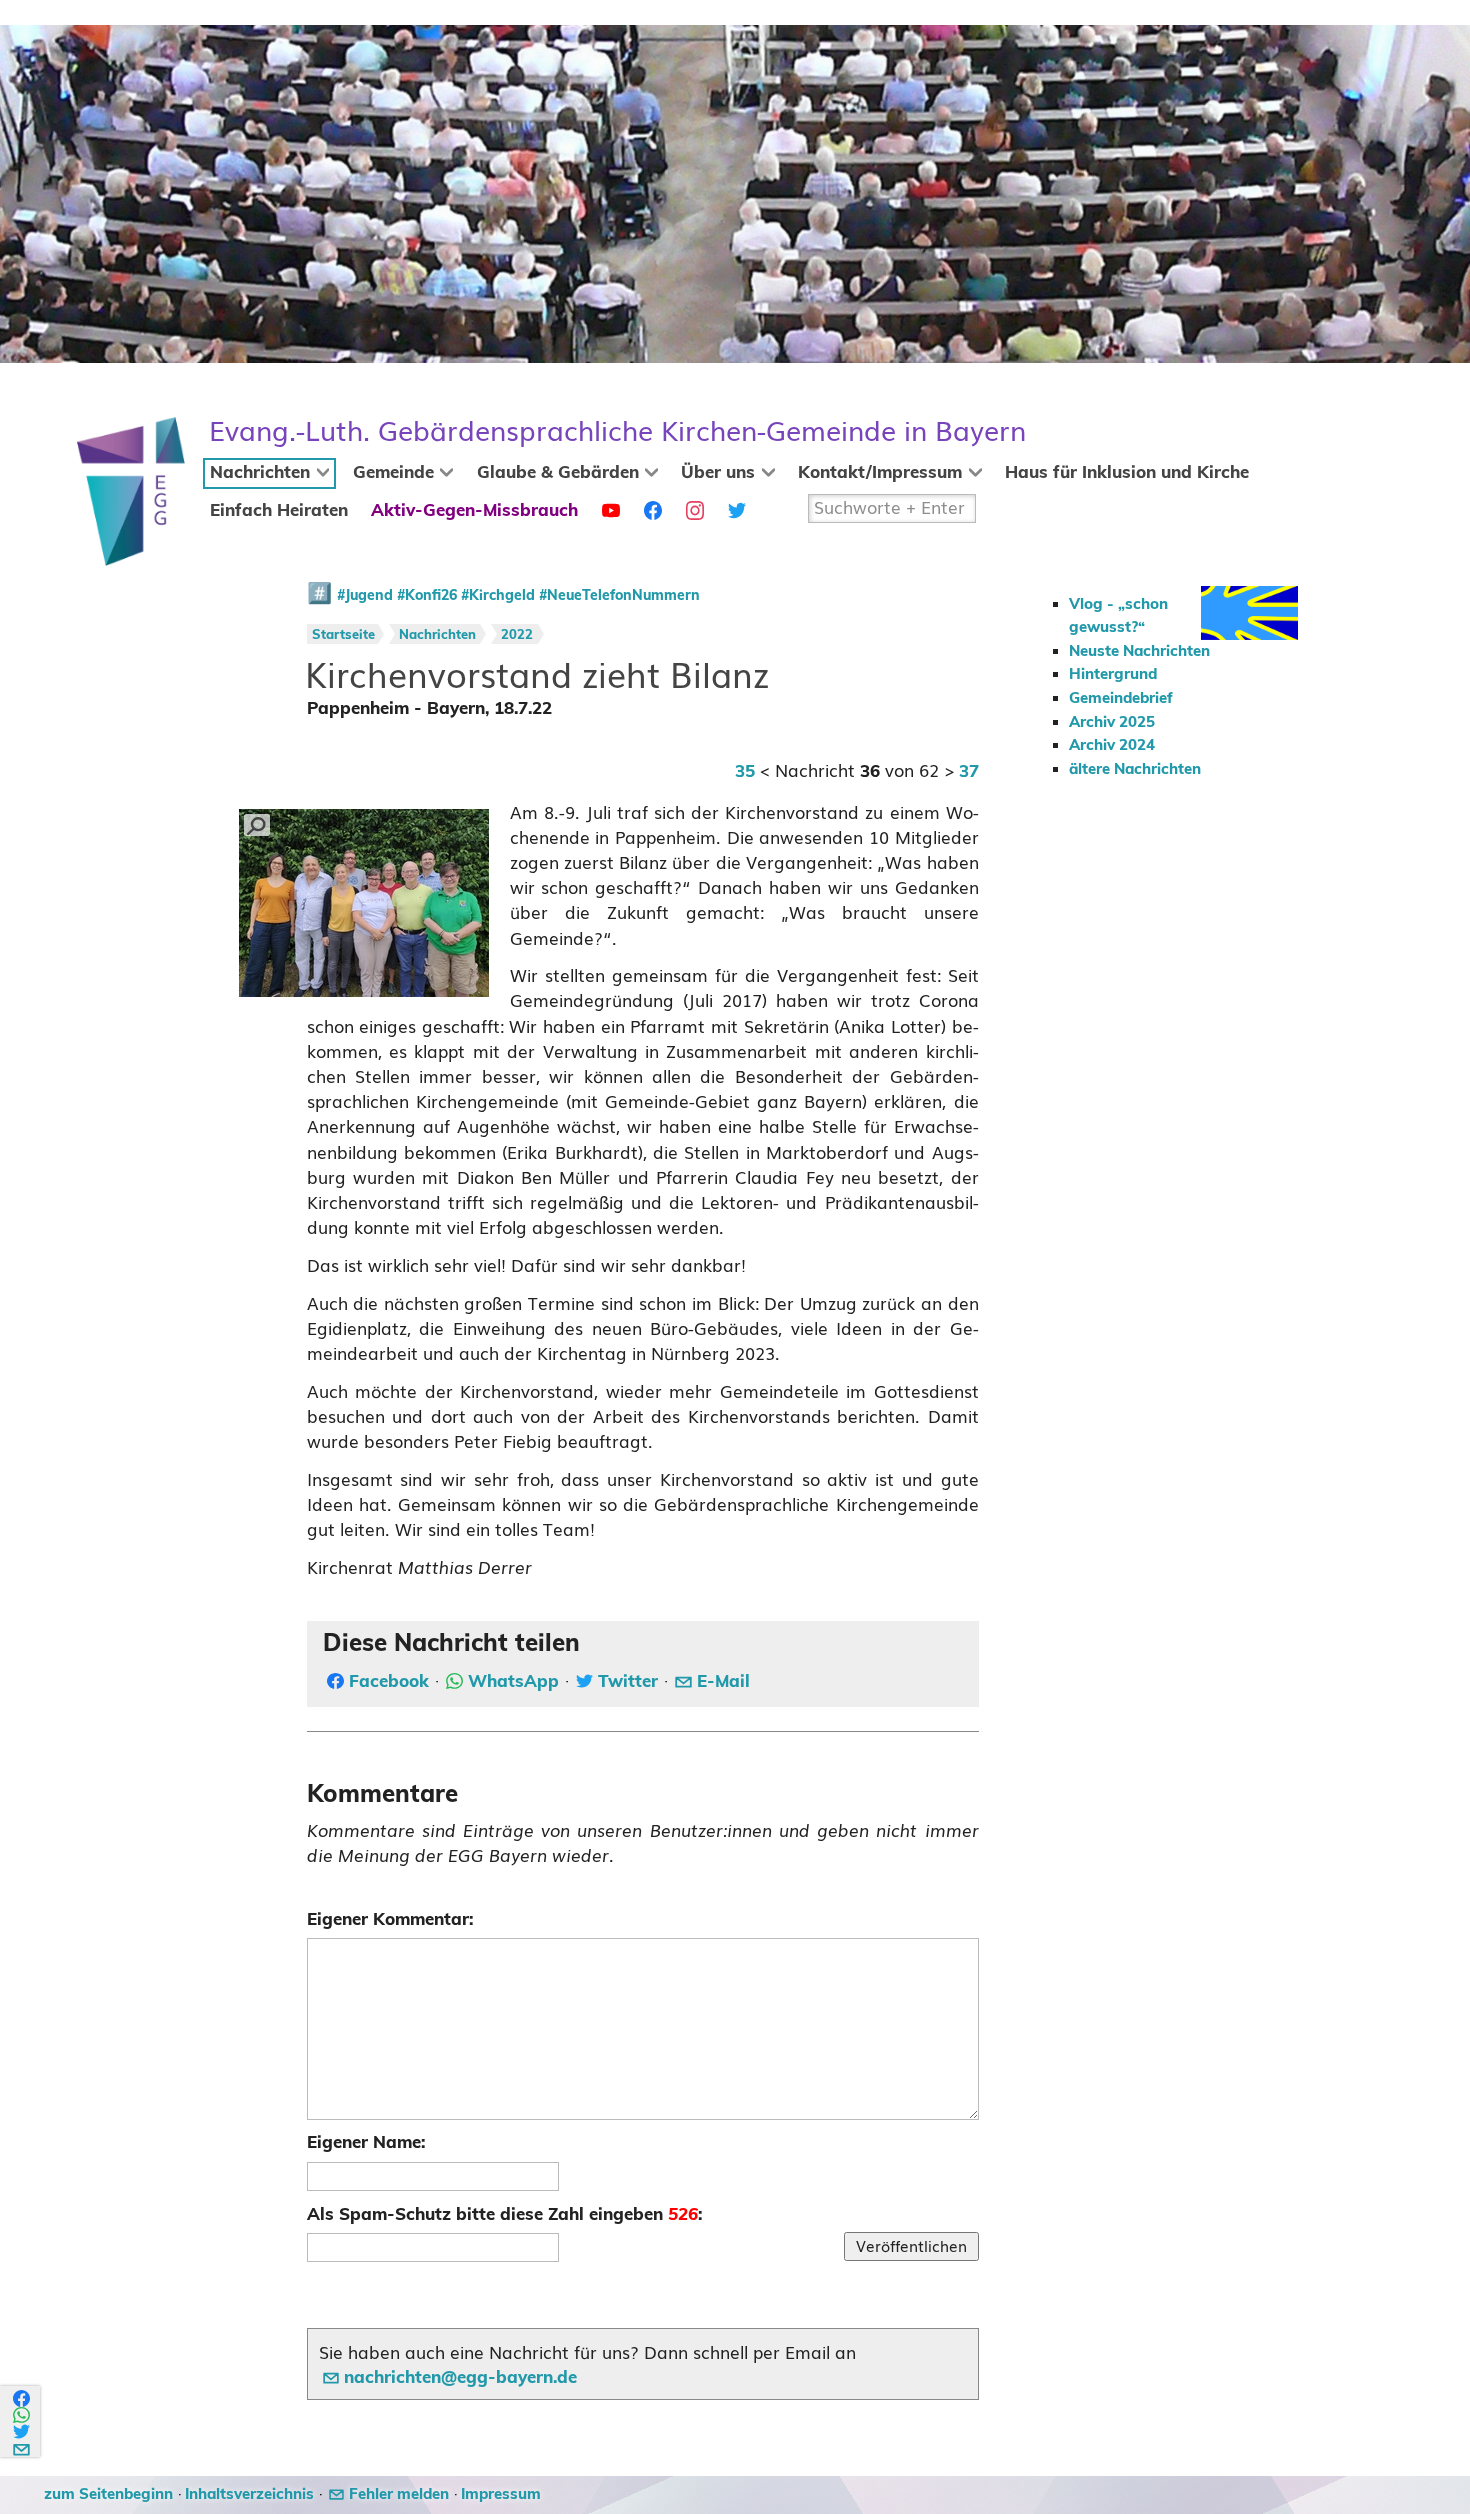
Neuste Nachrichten (1139, 651)
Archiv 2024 (1112, 745)
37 (969, 772)
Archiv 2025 (1112, 722)
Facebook (388, 1682)
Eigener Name (364, 2143)
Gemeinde (393, 473)
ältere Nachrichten (1135, 769)
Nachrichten (260, 473)
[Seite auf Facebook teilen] (22, 2398)
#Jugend (365, 596)
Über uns (718, 473)
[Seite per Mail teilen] (22, 2446)
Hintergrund (1113, 674)
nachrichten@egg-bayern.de (460, 2378)
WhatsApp (513, 1682)
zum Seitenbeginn (108, 2494)
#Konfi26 (427, 596)
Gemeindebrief (1121, 698)
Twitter (628, 1682)
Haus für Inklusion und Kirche (1127, 473)
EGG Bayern (617, 431)
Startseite (343, 635)
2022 (517, 635)
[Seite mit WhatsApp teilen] (22, 2415)
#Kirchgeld (498, 596)
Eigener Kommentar (388, 1920)
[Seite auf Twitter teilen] (22, 2431)
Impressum (501, 2494)
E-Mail (723, 1682)
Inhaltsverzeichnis (249, 2494)
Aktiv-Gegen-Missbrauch (474, 511)
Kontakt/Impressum (880, 473)
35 (745, 772)
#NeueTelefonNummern (619, 596)
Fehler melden (399, 2494)
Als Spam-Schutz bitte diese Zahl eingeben (502, 2215)
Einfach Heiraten (279, 511)
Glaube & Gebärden (558, 473)
